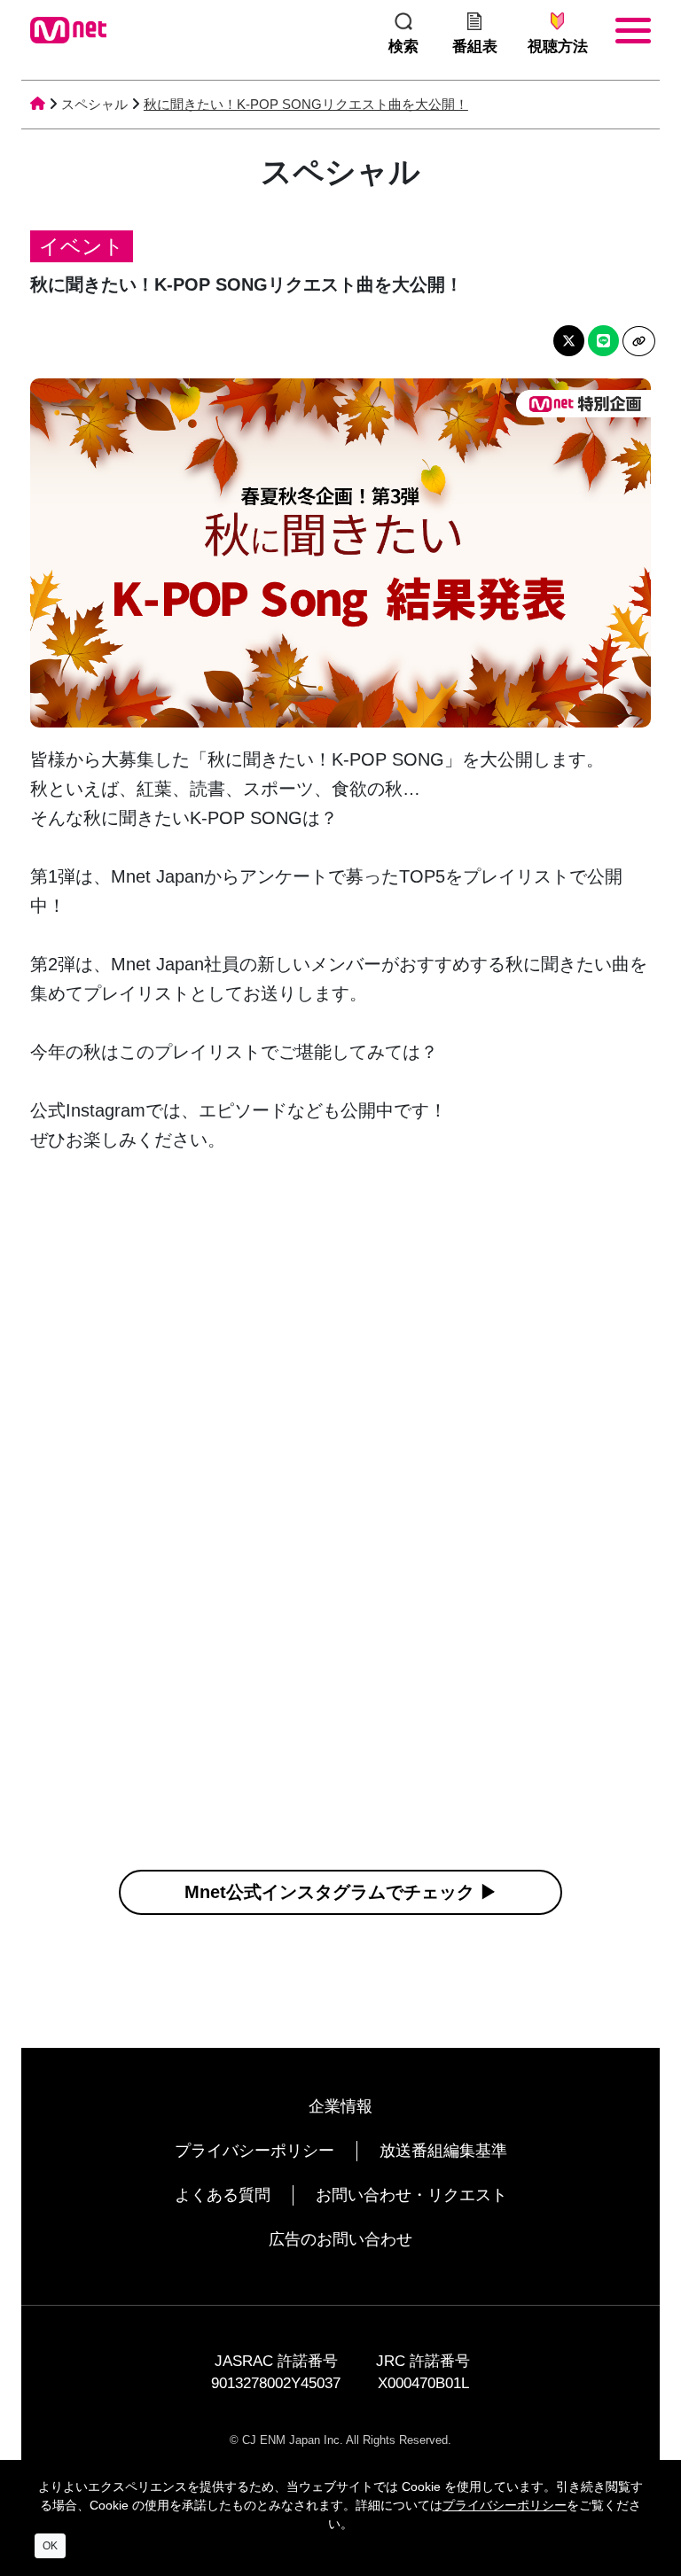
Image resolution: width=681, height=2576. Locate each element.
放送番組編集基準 (443, 2151)
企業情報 (340, 2106)
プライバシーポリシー (254, 2151)
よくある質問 (223, 2195)
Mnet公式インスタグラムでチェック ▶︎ (341, 1892)
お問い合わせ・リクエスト (411, 2195)
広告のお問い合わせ (340, 2239)
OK (50, 2546)
